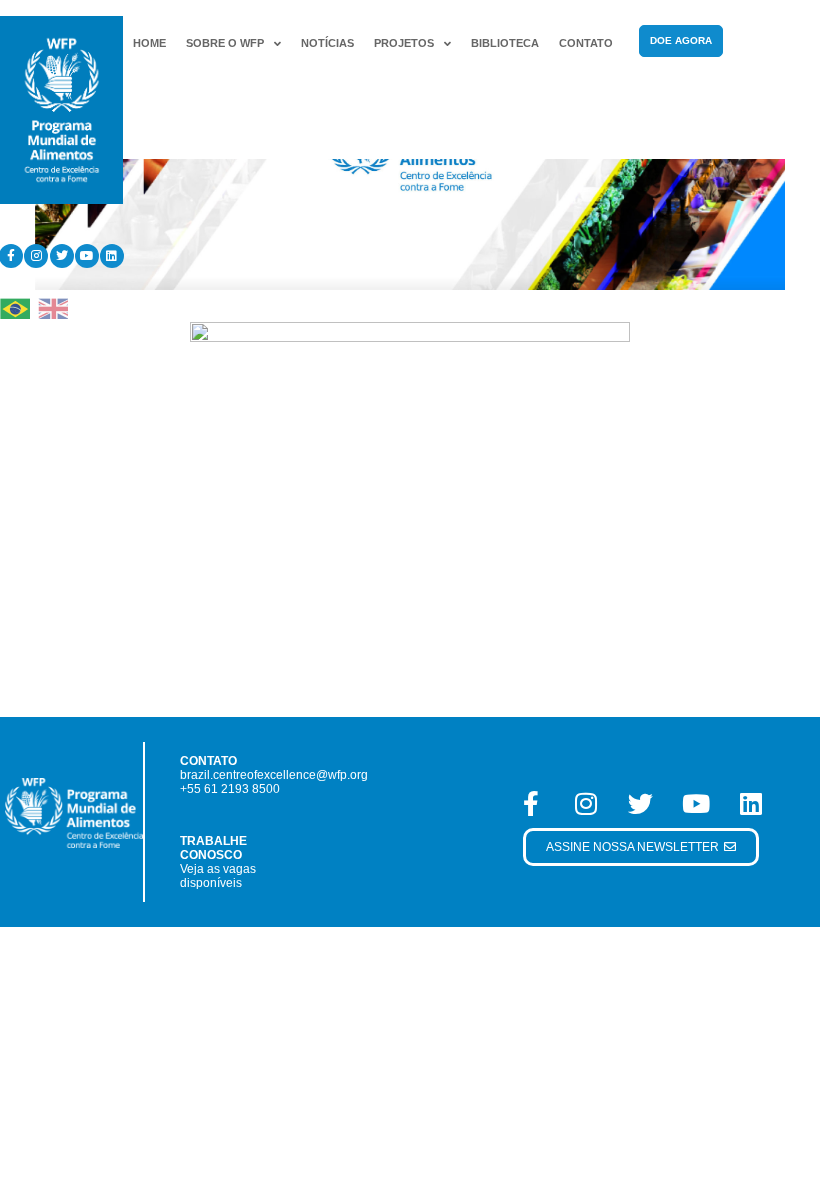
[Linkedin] (112, 256)
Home (149, 43)
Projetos (404, 43)
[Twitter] (62, 256)
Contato (586, 43)
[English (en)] (53, 307)
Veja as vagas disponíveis (218, 876)
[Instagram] (36, 256)
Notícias (327, 43)
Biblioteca (505, 43)
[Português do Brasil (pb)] (15, 307)
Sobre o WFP (225, 43)
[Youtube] (87, 256)
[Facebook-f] (531, 803)
